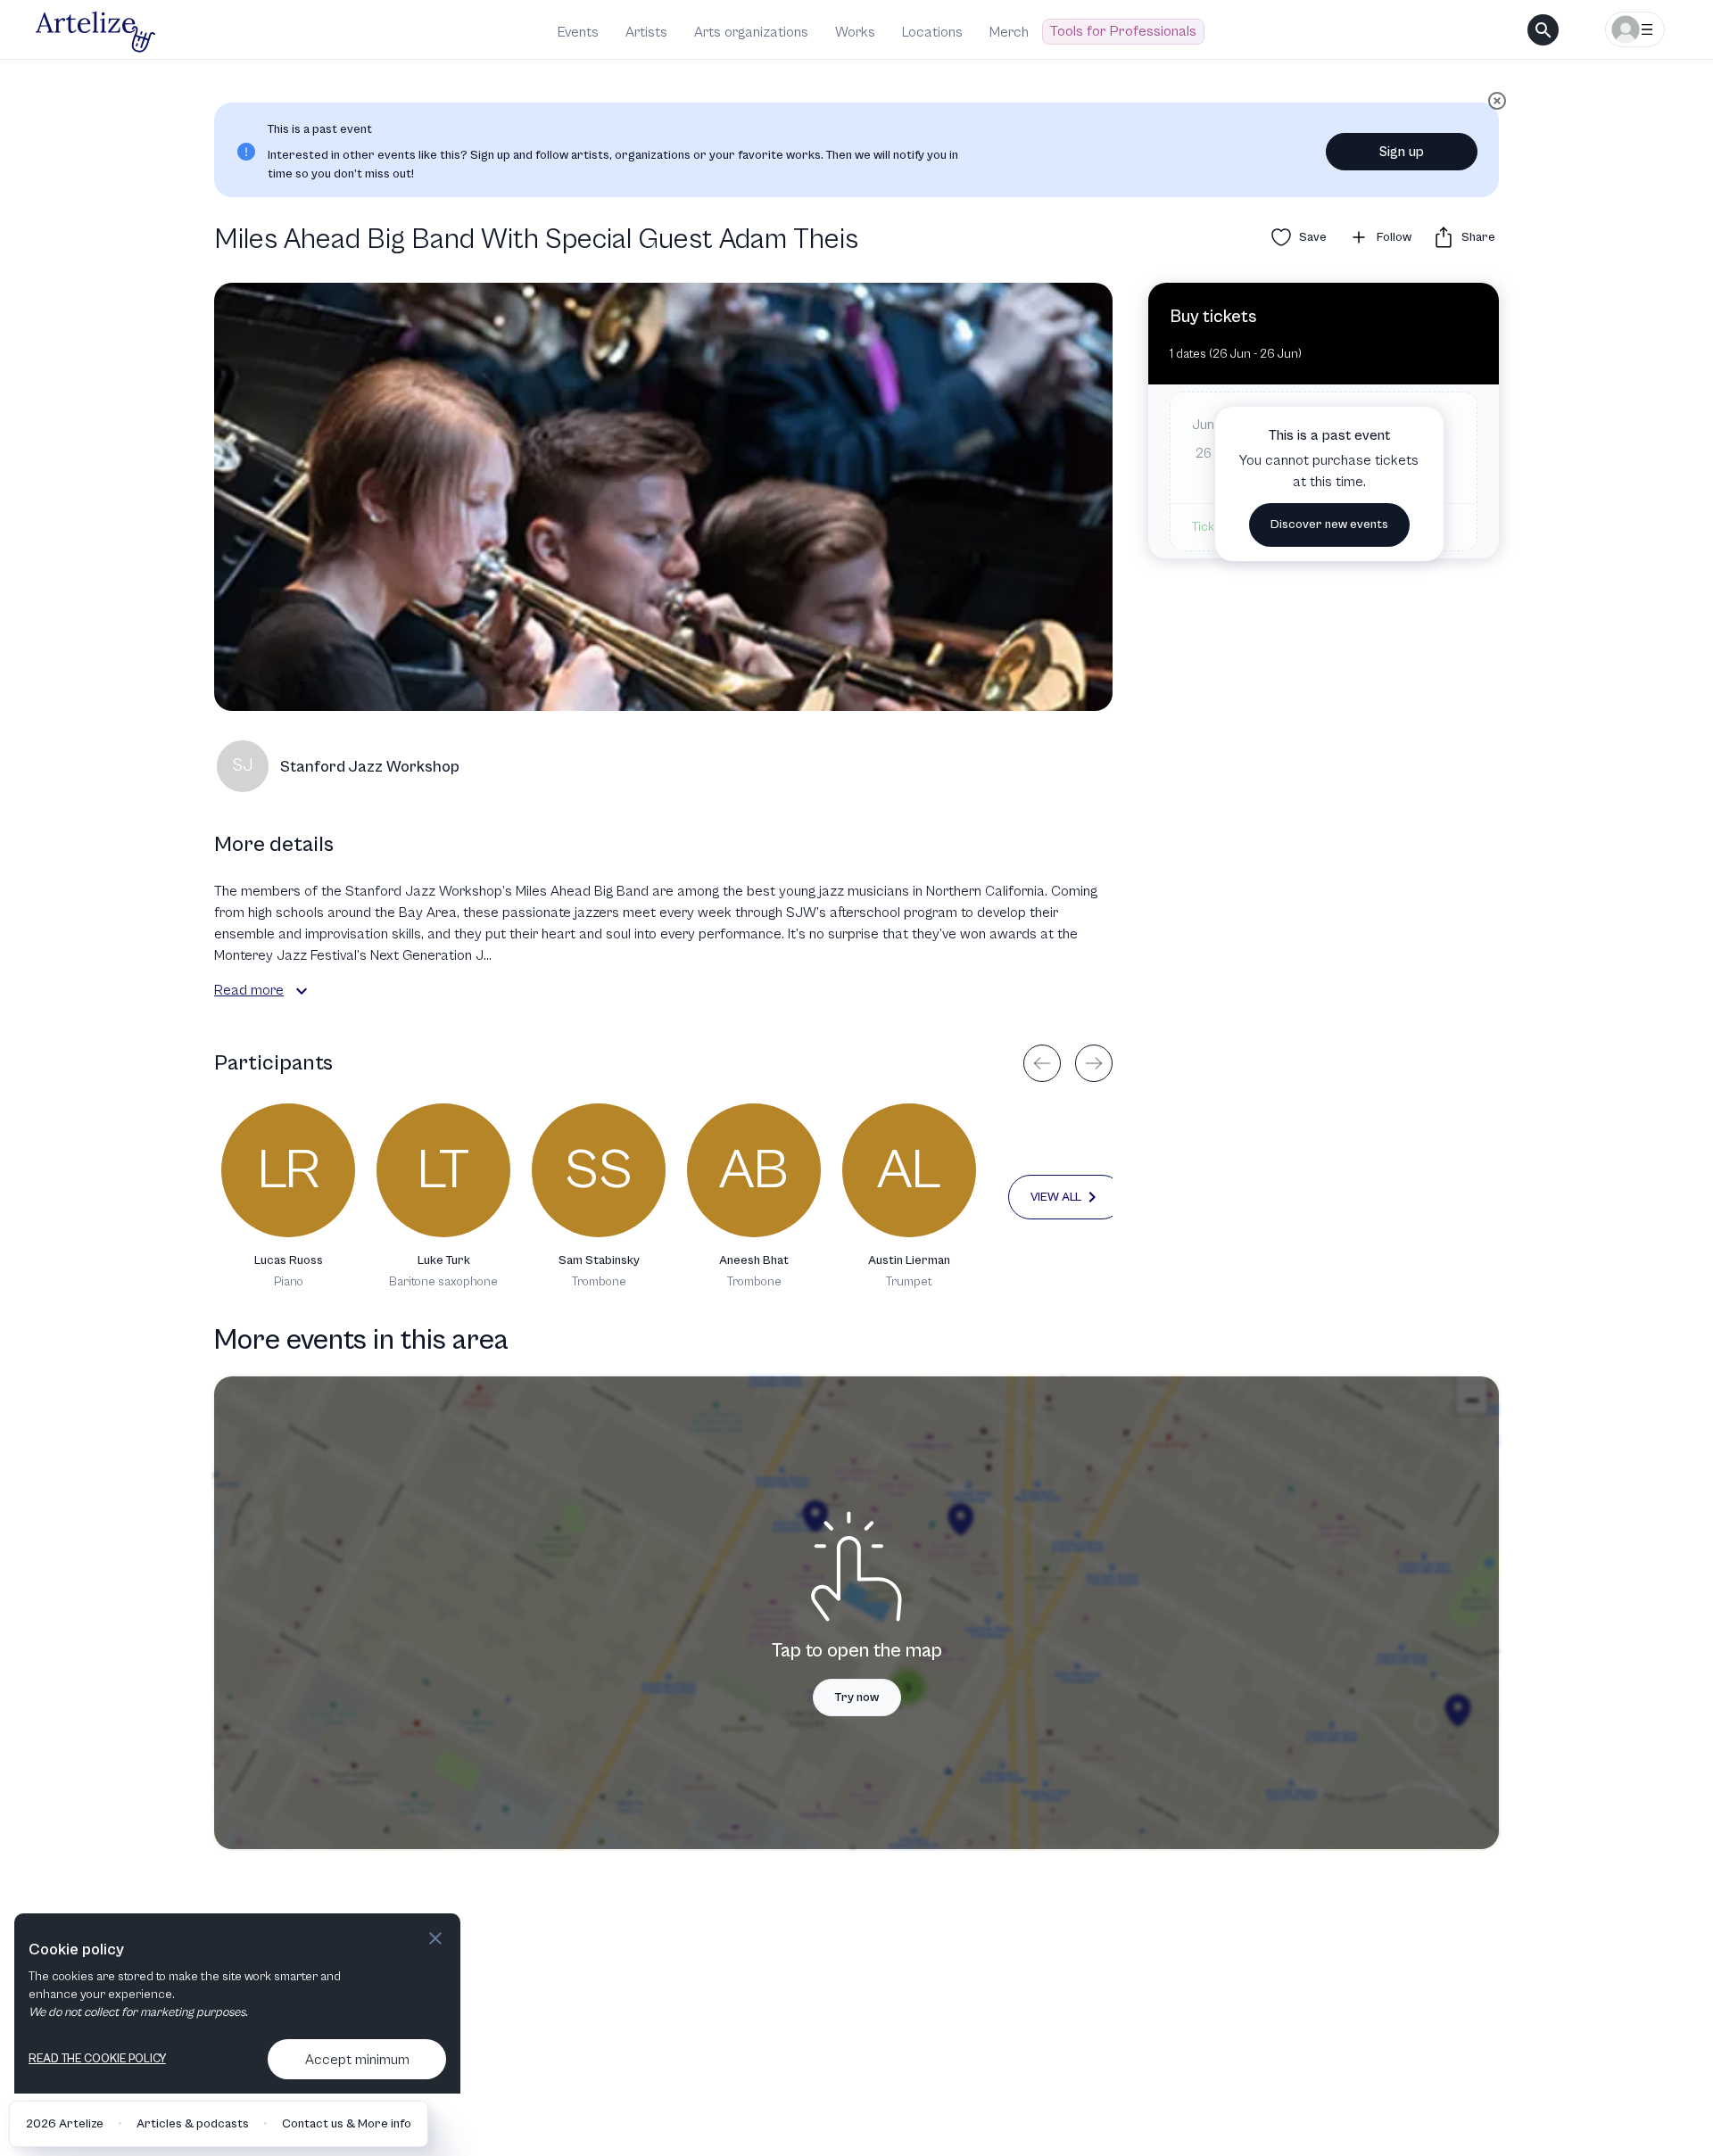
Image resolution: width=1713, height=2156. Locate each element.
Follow (1394, 237)
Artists (646, 32)
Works (855, 32)
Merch (1009, 32)
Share (1478, 237)
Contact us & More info (347, 2124)
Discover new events (1329, 525)
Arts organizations (751, 32)
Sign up (1402, 152)
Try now (857, 1698)
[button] (302, 991)
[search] (1543, 30)
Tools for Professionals (1123, 31)
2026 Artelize (65, 2124)
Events (578, 32)
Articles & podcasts (193, 2124)
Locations (932, 32)
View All (1056, 1197)
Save (1313, 237)
